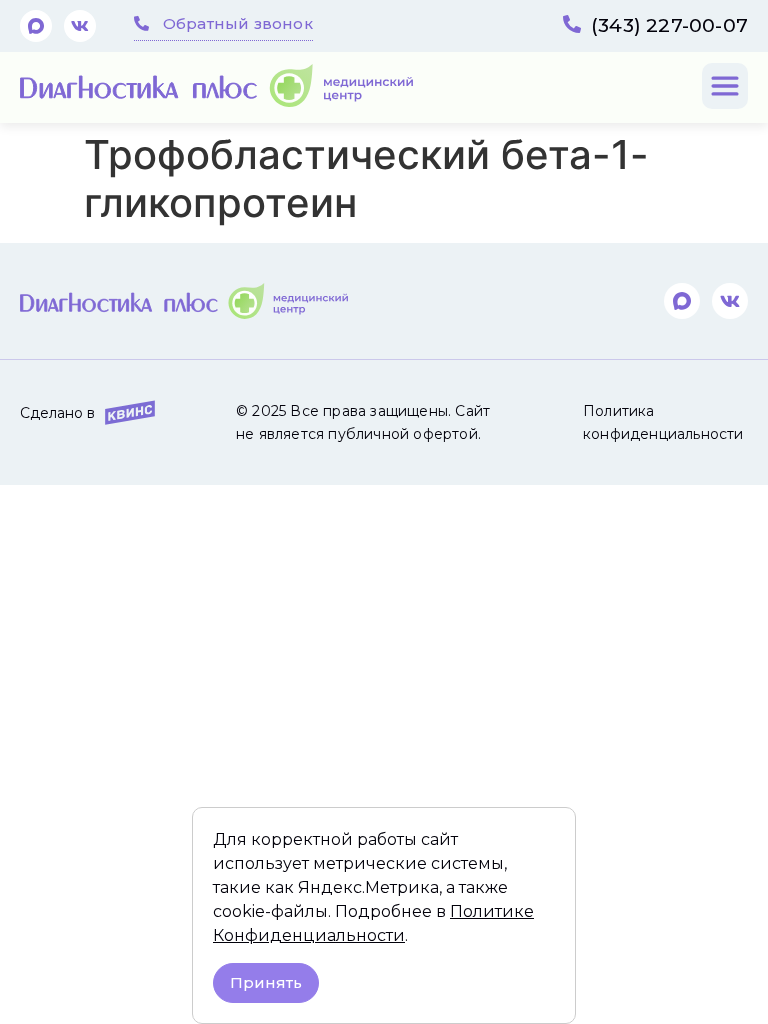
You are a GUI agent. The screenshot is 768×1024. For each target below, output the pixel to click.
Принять (266, 982)
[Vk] (80, 26)
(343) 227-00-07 (669, 25)
